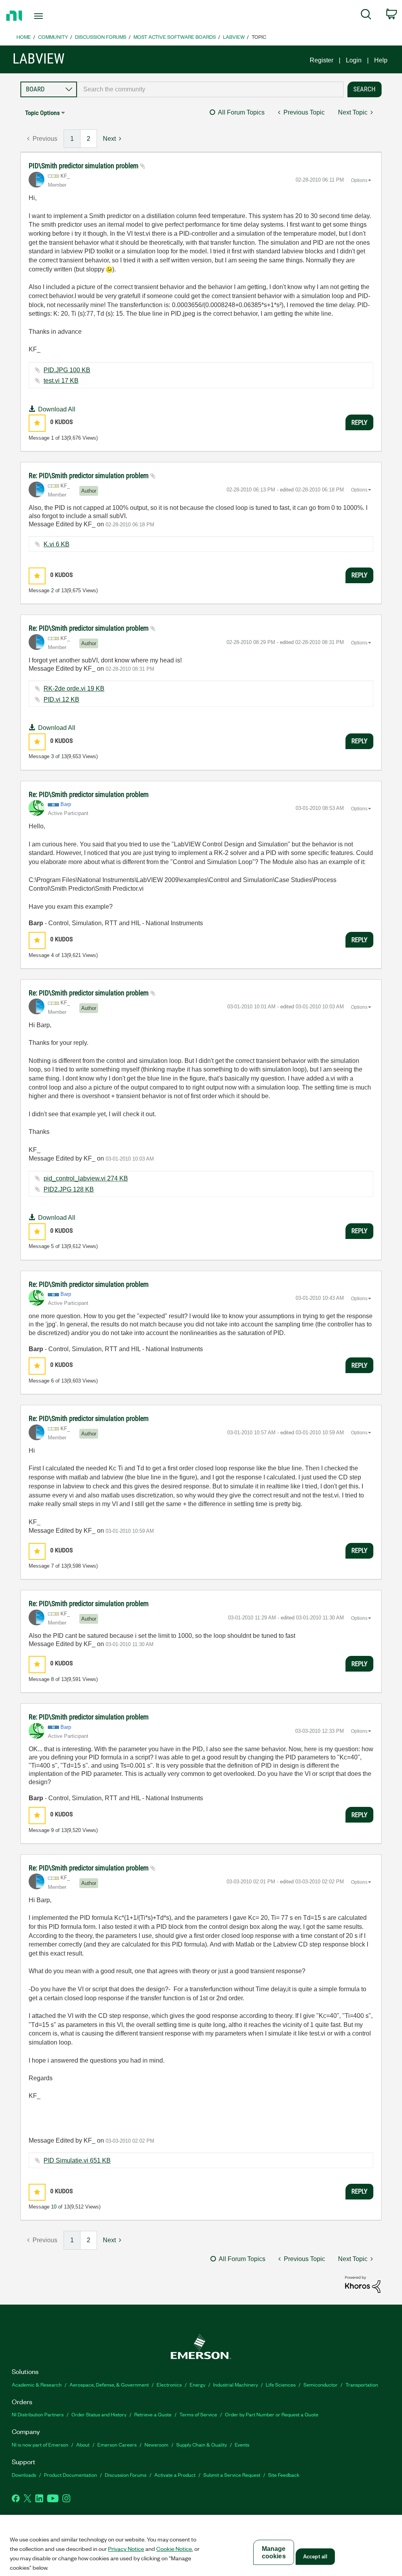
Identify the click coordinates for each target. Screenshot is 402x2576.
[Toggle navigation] (52, 16)
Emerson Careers (117, 2444)
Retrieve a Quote (153, 2414)
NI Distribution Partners (38, 2414)
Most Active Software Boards (175, 37)
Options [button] (359, 180)
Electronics (169, 2384)
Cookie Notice (174, 2549)
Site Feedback (284, 2475)
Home (24, 37)
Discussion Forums (101, 37)
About (83, 2444)
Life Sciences (281, 2384)
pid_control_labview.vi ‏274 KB (86, 1178)
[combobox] (210, 89)
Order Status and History (99, 2414)
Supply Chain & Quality (202, 2444)
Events (242, 2444)
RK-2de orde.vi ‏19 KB (74, 689)
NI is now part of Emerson (40, 2444)
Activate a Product (175, 2475)
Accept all (315, 2557)
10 (54, 2207)
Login (354, 60)
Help (381, 60)
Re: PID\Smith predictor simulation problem (90, 476)
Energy (197, 2384)
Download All (57, 409)
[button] (37, 423)
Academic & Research (37, 2384)
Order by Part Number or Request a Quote (272, 2414)
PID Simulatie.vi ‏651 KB (77, 2160)
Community (53, 37)
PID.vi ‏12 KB (61, 699)
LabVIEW (234, 37)
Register (322, 60)
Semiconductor (321, 2384)
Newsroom (156, 2444)
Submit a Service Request (232, 2475)
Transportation (362, 2384)
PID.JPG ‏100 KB (67, 370)
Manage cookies (274, 2552)
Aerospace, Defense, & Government (109, 2384)
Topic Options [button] (42, 113)
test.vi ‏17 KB (61, 381)
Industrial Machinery (236, 2384)
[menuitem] (366, 16)
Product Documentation (70, 2475)
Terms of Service (198, 2414)
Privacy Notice (126, 2549)
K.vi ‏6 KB (57, 544)
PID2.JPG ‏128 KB (69, 1189)
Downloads (24, 2475)
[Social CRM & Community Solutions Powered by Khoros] (363, 2284)
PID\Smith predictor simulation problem (84, 166)
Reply (359, 422)
